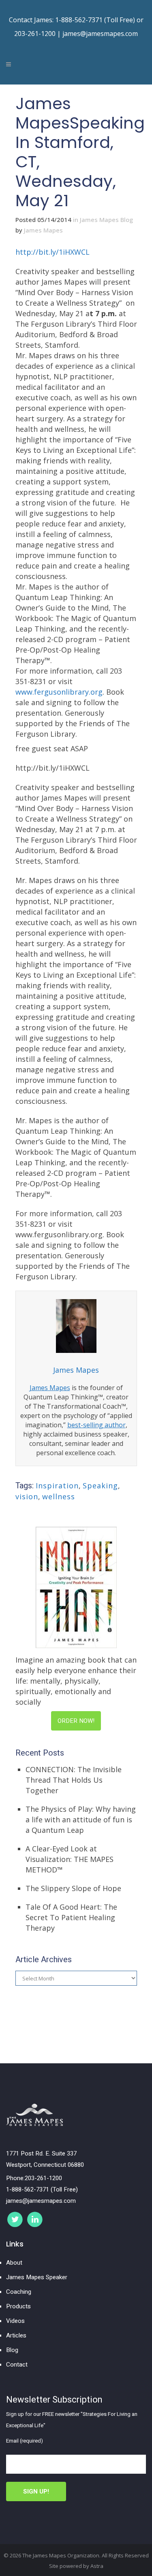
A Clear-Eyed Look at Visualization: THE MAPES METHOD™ (70, 1859)
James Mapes (43, 230)
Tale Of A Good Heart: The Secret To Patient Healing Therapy (71, 1917)
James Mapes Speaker (37, 2277)
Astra (97, 2566)
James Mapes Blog (106, 220)
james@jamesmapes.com (100, 34)
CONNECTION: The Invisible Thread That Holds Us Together (74, 1780)
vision (27, 1496)
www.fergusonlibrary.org (59, 692)
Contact (17, 2365)
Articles (16, 2335)
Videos (15, 2321)
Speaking (100, 1486)
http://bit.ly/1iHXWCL (52, 252)
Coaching (19, 2292)
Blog (12, 2350)
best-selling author (96, 1425)
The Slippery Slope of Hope (73, 1888)
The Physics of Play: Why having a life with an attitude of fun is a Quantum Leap (81, 1819)
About (14, 2263)
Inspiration (57, 1486)
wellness (59, 1496)
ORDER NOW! (76, 1721)
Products (18, 2306)
